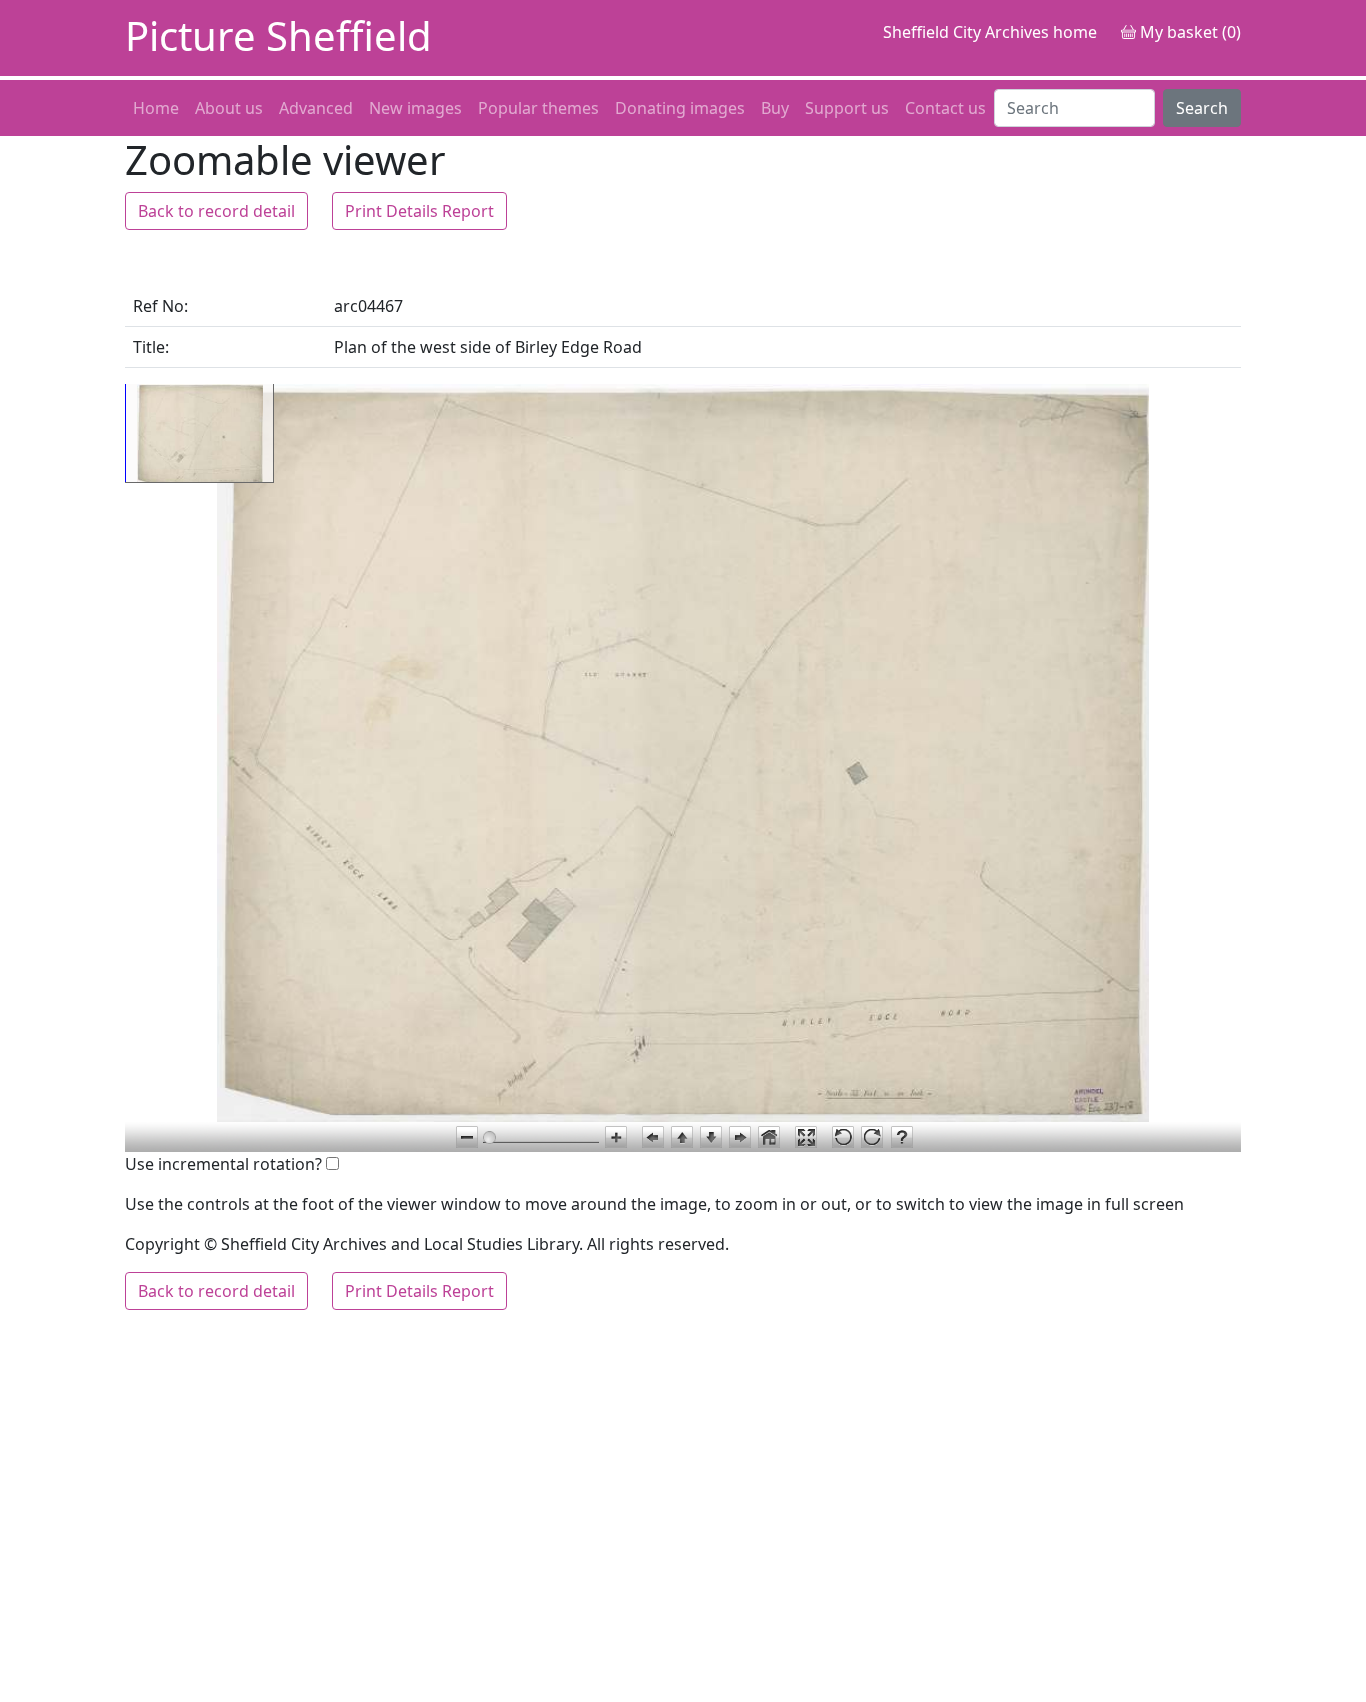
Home (156, 108)
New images (415, 108)
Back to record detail (216, 211)
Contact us (945, 108)
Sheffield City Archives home (990, 32)
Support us (847, 108)
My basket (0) (1188, 32)
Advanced (316, 108)
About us (229, 108)
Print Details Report (419, 211)
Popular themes (538, 108)
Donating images (680, 108)
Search (1202, 108)
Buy (775, 108)
